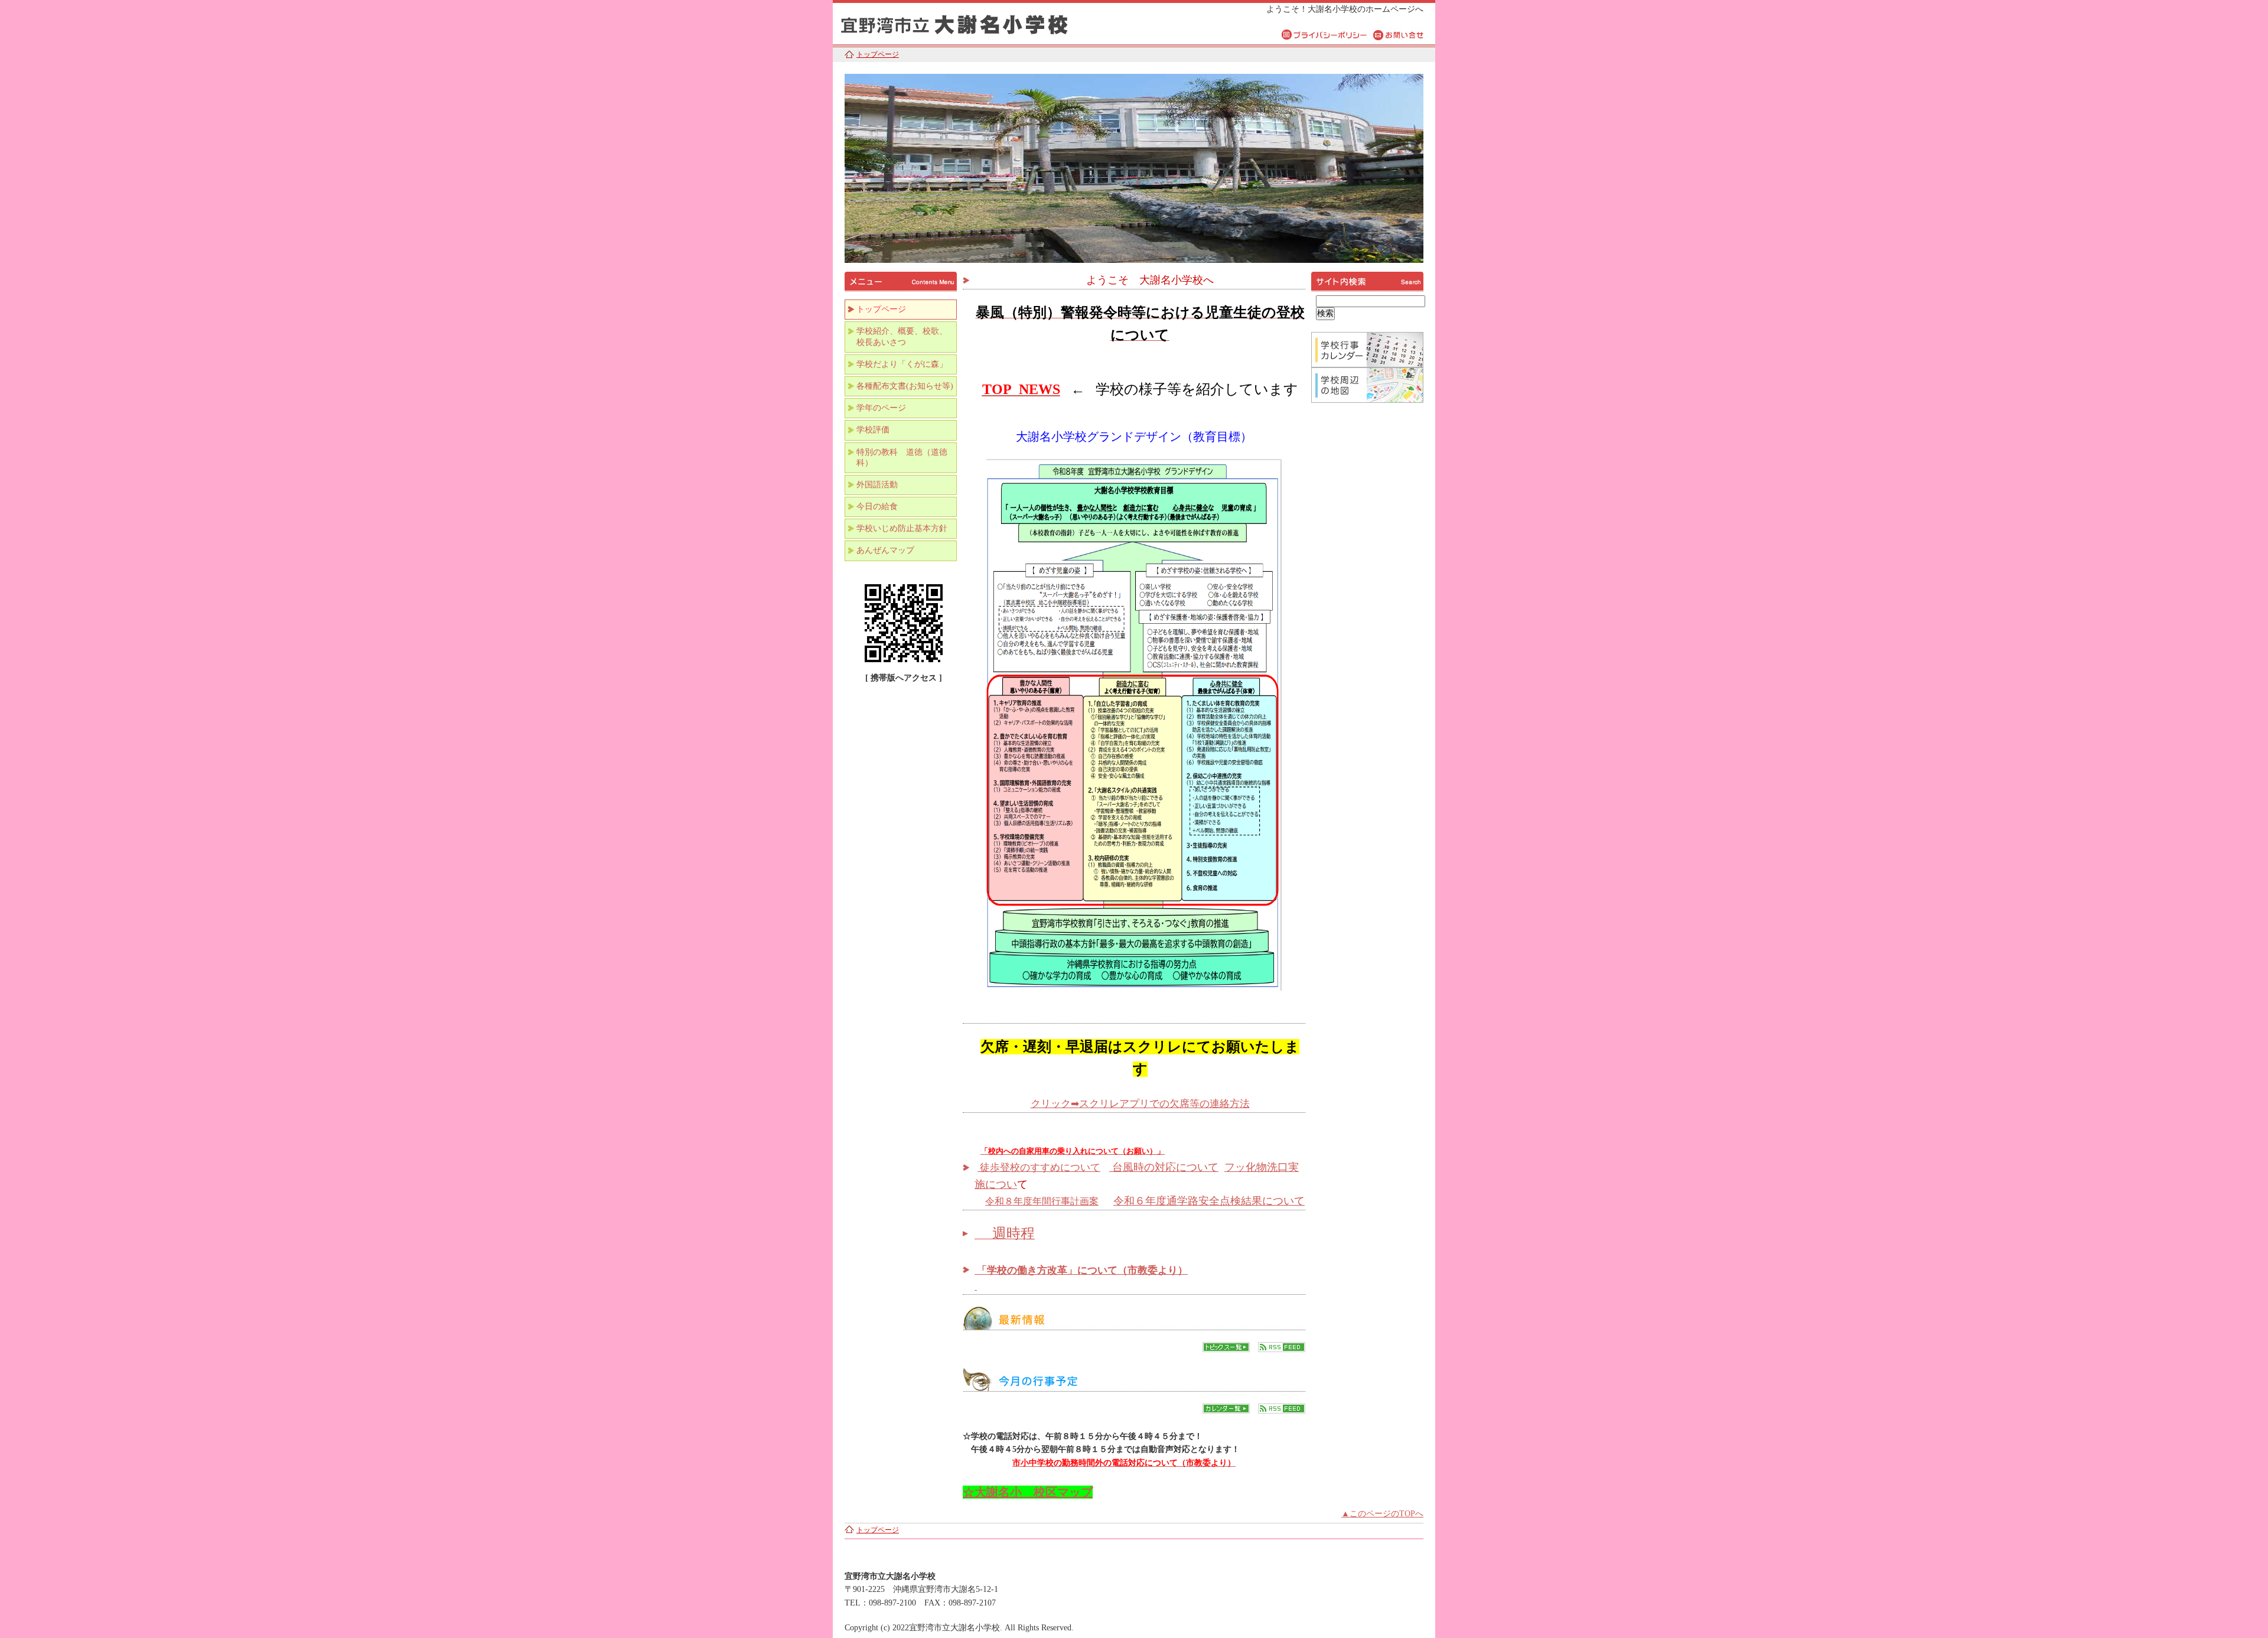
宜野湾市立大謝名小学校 (980, 22)
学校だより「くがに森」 (902, 364)
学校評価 (873, 430)
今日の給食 (877, 507)
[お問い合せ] (1398, 34)
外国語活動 (877, 485)
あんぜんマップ (885, 550)
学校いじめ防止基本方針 (902, 528)
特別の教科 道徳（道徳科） (902, 457)
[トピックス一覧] (1226, 1349)
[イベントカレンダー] (1226, 1411)
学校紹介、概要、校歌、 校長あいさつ (906, 336)
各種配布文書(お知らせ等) (905, 386)
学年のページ (881, 408)
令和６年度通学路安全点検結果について (1209, 1201)
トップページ (878, 54)
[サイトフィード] (1282, 1349)
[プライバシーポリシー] (1324, 34)
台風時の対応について (1164, 1167)
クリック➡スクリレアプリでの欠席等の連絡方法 (1140, 1104)
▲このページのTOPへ (1382, 1514)
